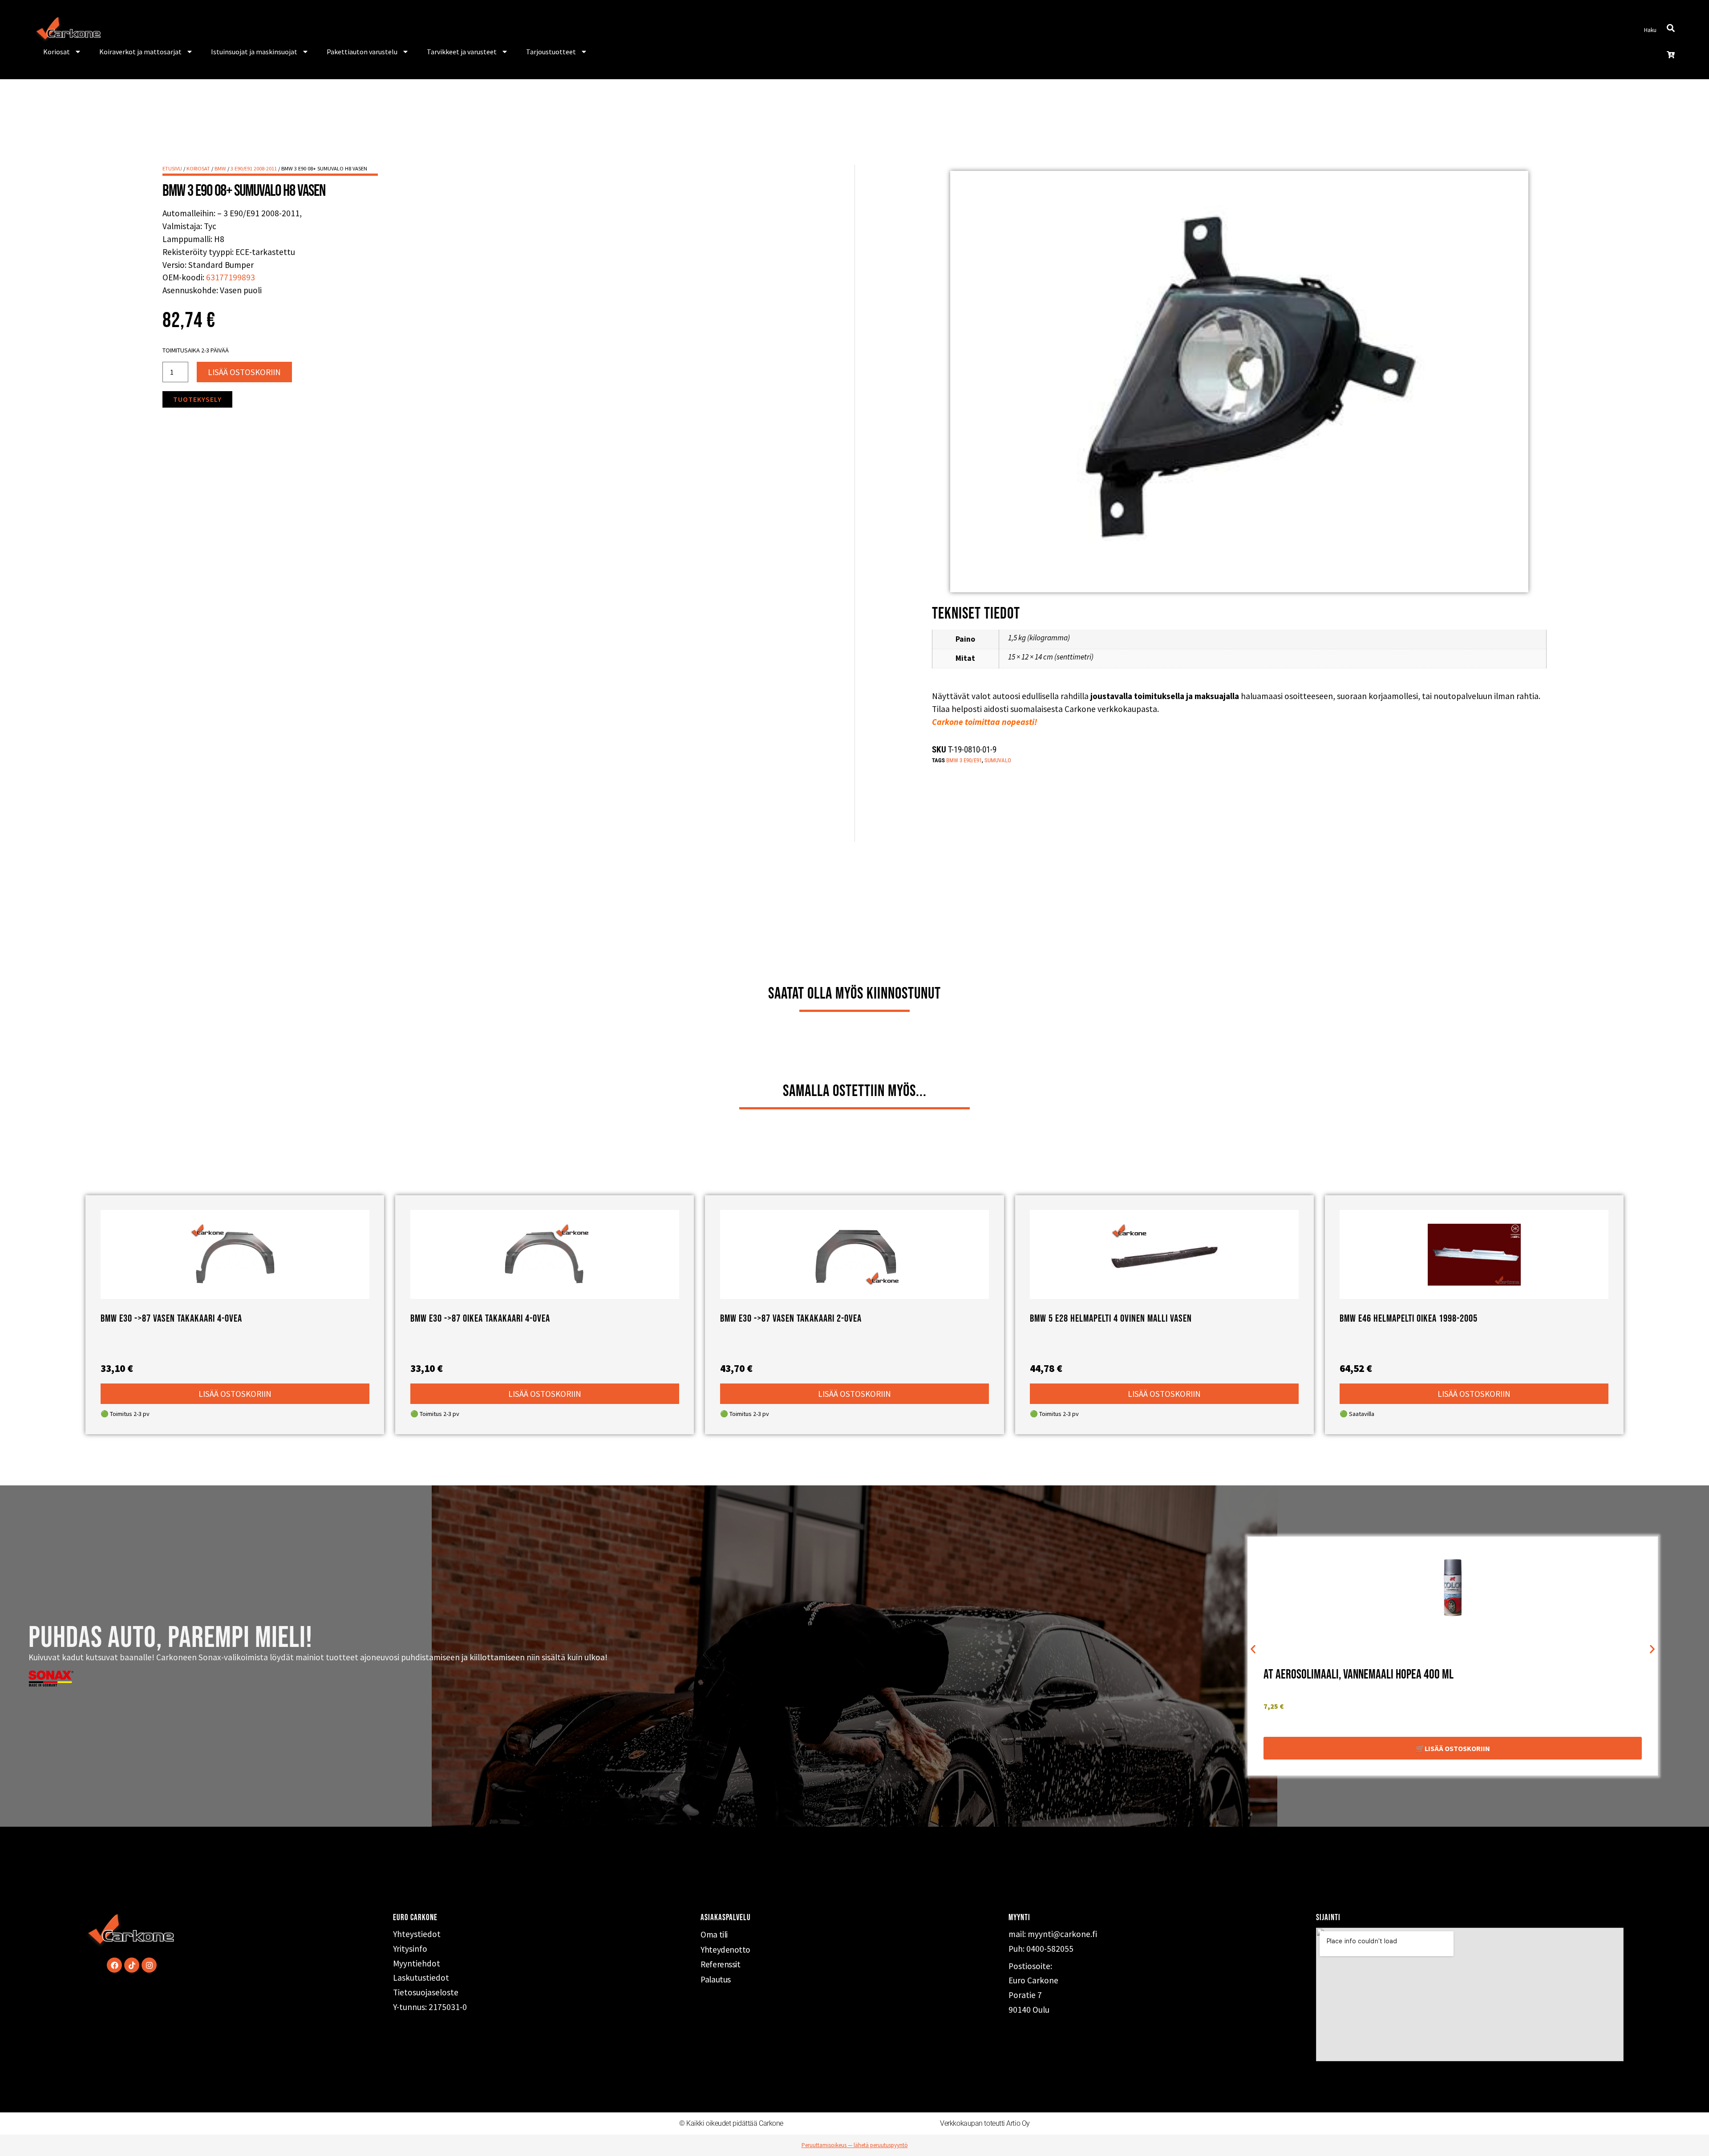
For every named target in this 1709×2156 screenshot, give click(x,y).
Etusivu (172, 168)
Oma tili (714, 1934)
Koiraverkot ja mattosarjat (140, 52)
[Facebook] (114, 1965)
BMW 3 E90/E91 (964, 760)
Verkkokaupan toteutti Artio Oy (985, 2123)
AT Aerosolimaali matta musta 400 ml (1346, 1675)
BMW (220, 168)
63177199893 (231, 277)
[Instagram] (149, 1965)
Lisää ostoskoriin (244, 372)
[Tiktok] (132, 1965)
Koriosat (57, 52)
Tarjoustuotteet (551, 52)
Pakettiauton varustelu (362, 52)
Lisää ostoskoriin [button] (235, 1394)
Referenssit (720, 1964)
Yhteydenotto (725, 1950)
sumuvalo (998, 760)
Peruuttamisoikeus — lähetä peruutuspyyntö (855, 2145)
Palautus (715, 1979)
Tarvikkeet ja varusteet (462, 52)
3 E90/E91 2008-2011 (254, 168)
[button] (1253, 1649)
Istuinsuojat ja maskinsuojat (254, 52)
